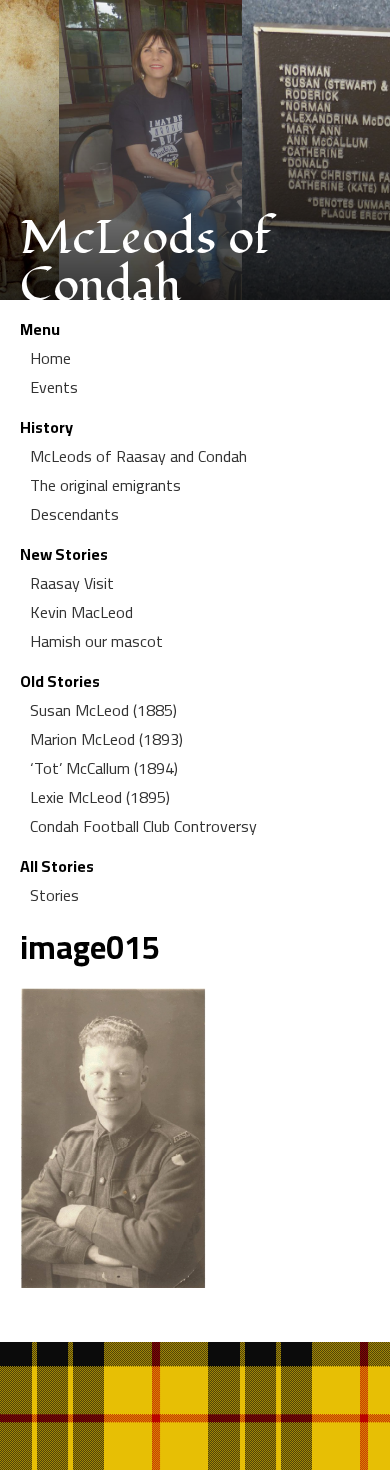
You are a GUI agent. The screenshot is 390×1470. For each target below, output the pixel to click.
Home (50, 358)
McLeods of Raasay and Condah (138, 456)
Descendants (74, 514)
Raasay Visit (72, 583)
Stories (54, 895)
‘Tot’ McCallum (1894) (104, 768)
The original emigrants (105, 485)
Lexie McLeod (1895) (100, 797)
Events (54, 387)
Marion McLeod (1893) (106, 739)
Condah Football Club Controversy (143, 826)
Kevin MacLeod (81, 612)
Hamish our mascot (96, 641)
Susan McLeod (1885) (103, 710)
